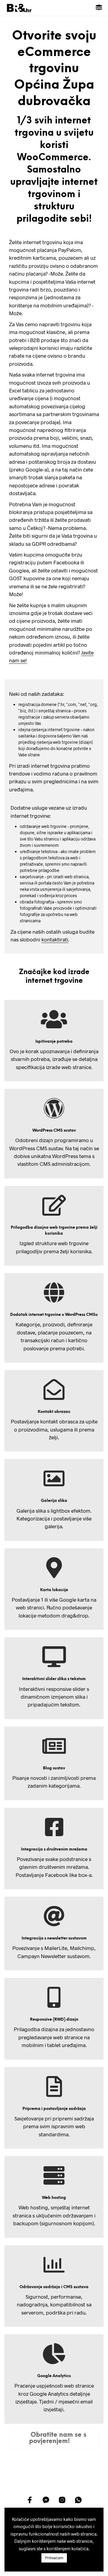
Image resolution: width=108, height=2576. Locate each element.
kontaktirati (55, 939)
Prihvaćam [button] (54, 2558)
